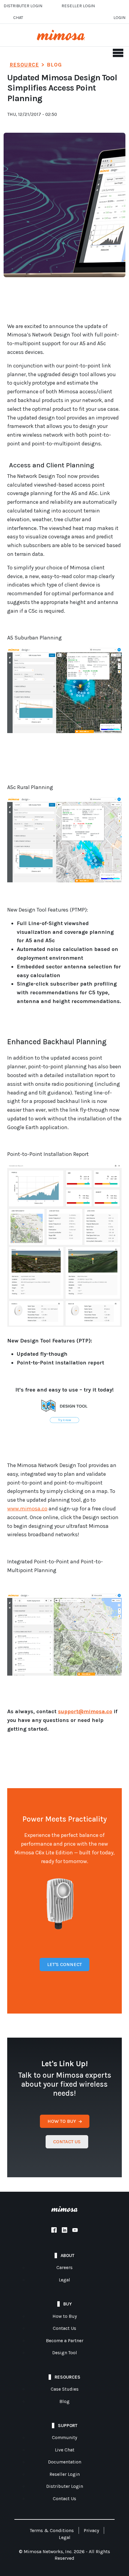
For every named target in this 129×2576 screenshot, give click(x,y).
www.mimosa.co (27, 1509)
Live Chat (65, 2450)
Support (68, 2426)
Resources (67, 2377)
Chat (18, 18)
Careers (64, 2268)
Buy (67, 2304)
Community (64, 2438)
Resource (24, 65)
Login (119, 18)
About (67, 2256)
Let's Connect (64, 1964)
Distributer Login (23, 6)
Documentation (65, 2462)
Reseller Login (65, 2474)
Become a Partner (65, 2341)
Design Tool (65, 2353)
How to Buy (65, 2316)
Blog (64, 2401)
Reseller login (78, 6)
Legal (64, 2280)
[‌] (54, 2231)
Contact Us (64, 2328)
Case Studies (65, 2389)
